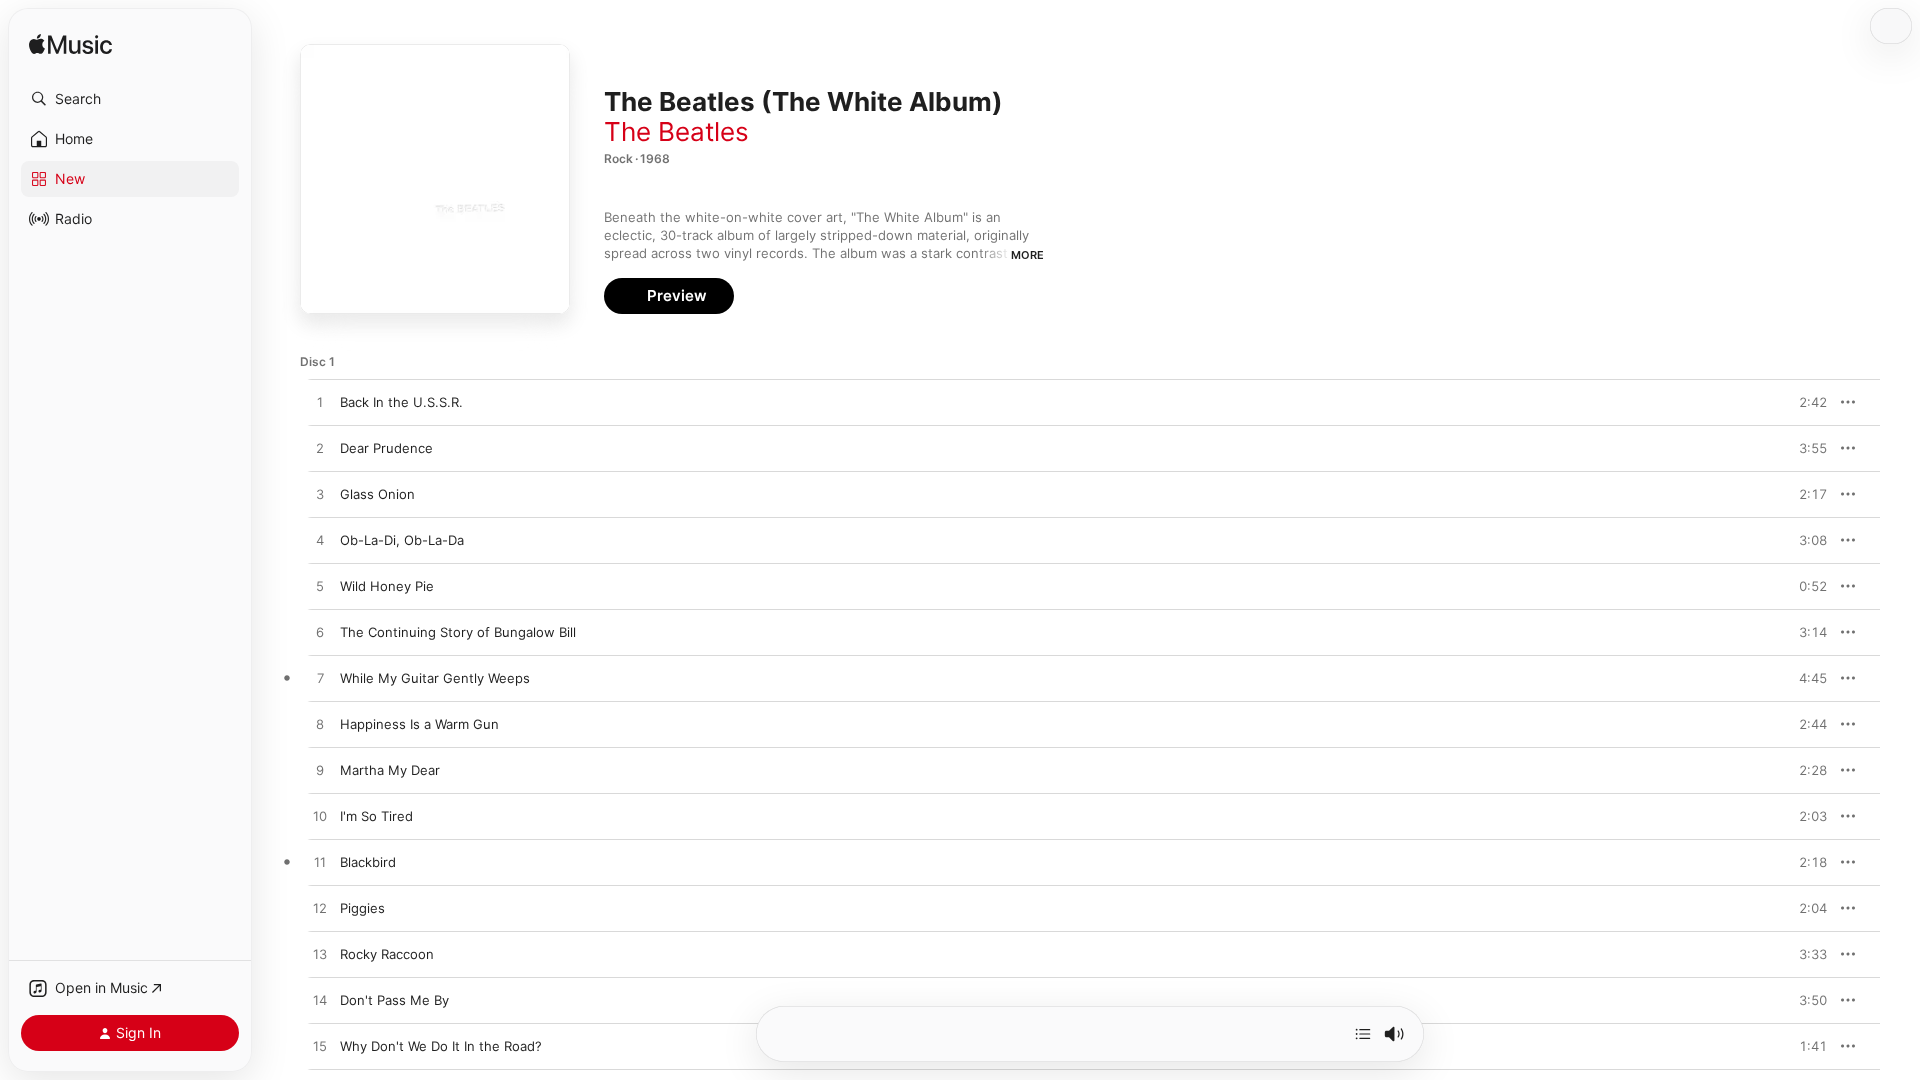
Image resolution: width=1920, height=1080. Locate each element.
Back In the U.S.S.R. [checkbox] (401, 402)
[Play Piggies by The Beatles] (320, 909)
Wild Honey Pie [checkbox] (387, 586)
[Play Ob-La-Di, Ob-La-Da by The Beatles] (320, 541)
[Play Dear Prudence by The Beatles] (320, 449)
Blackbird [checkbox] (368, 862)
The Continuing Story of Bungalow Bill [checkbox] (458, 632)
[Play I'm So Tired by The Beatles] (320, 817)
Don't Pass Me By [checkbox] (394, 1000)
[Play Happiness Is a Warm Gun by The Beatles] (320, 725)
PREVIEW (1805, 402)
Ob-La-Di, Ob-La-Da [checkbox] (402, 540)
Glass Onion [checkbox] (377, 494)
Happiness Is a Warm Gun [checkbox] (419, 724)
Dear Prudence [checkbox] (386, 448)
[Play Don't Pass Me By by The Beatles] (320, 1001)
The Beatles (676, 131)
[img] (70, 45)
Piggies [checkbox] (362, 908)
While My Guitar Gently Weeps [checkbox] (435, 678)
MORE (1027, 255)
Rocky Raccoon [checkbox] (387, 954)
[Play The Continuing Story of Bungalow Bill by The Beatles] (320, 633)
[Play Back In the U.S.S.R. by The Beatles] (320, 403)
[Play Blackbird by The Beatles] (320, 863)
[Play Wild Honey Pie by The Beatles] (320, 587)
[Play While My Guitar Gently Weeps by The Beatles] (320, 679)
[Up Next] (1363, 1034)
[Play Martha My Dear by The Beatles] (320, 771)
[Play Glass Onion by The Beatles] (320, 495)
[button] (130, 99)
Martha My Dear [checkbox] (390, 770)
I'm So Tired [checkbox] (376, 816)
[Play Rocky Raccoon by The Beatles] (320, 955)
